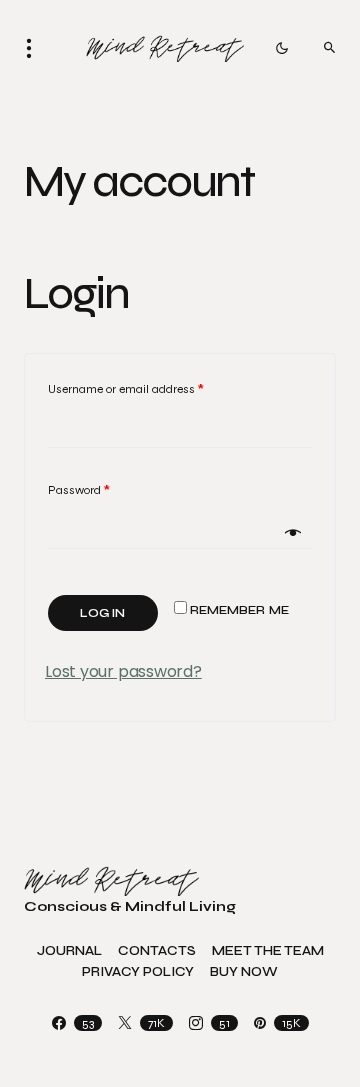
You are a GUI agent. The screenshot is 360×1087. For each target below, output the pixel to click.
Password (79, 490)
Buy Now (244, 972)
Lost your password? (123, 671)
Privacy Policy (138, 972)
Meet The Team (268, 951)
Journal (69, 951)
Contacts (157, 951)
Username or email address (126, 389)
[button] (35, 48)
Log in (103, 613)
